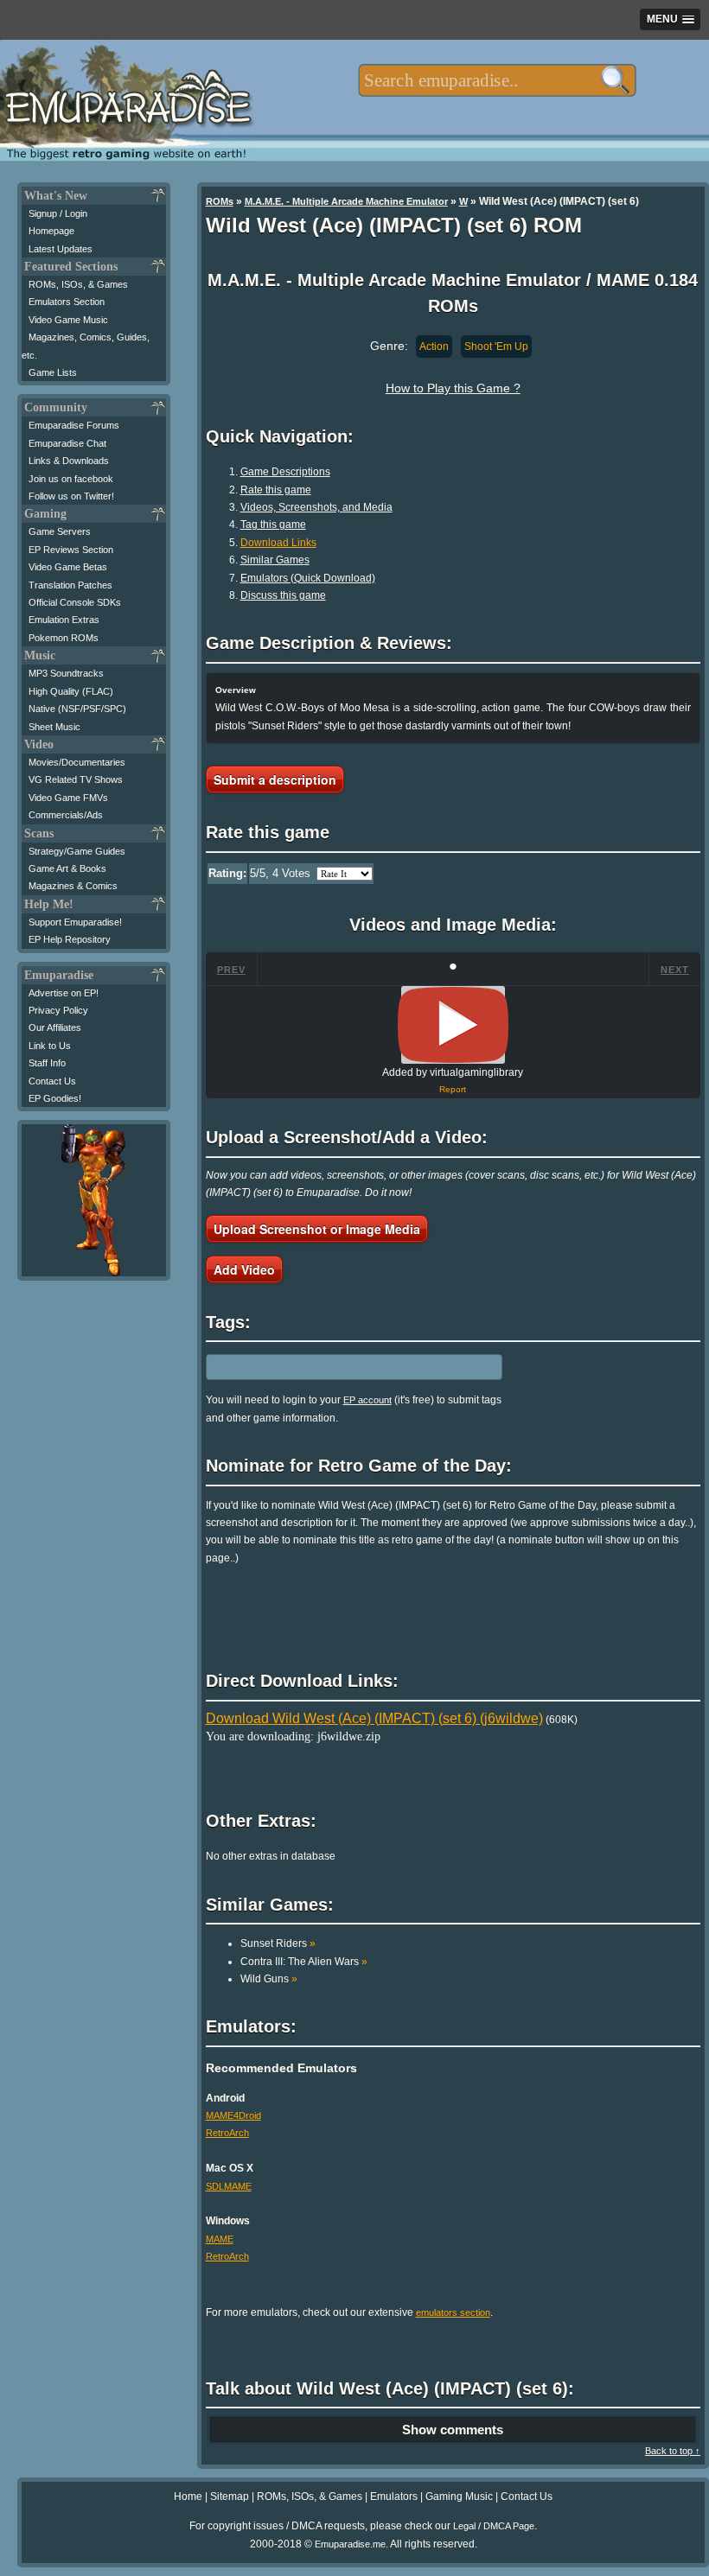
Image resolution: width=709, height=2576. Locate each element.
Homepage (51, 231)
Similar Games (275, 560)
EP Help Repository (70, 939)
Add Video (244, 1269)
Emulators (394, 2496)
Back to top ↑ (673, 2451)
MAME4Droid (233, 2115)
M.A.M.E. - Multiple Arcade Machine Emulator (346, 201)
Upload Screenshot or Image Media (317, 1229)
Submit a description (275, 779)
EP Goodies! (55, 1098)
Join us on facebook (71, 479)
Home (188, 2496)
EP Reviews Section (71, 550)
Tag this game (273, 525)
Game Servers (60, 531)
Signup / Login (58, 213)
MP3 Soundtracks (66, 673)
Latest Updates (61, 249)
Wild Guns (269, 1979)
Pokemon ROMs (64, 638)
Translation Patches (70, 585)
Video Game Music (68, 320)
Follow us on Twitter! (71, 496)
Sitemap (230, 2496)
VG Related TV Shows (76, 779)
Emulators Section (67, 302)
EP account (367, 1400)
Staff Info (47, 1063)
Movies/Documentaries (77, 762)
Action (434, 347)
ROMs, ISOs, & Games (78, 284)
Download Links (278, 543)
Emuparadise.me (350, 2544)
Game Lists (53, 372)
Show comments (453, 2430)
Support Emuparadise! (75, 922)
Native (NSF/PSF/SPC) (77, 709)
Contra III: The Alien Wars (304, 1962)
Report (453, 1089)
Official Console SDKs (75, 602)
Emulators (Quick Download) (308, 578)
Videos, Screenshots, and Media (316, 507)
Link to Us (50, 1046)
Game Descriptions (285, 472)
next (675, 970)
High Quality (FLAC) (71, 691)
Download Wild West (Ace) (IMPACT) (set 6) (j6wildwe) (374, 1718)
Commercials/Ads (66, 815)
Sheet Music (54, 727)
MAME (220, 2239)
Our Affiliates (55, 1027)
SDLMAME (229, 2186)
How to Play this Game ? (453, 388)
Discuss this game (283, 595)
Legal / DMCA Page (494, 2526)
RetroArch (227, 2133)
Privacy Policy (58, 1010)
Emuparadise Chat (67, 443)
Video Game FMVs (68, 798)
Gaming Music (459, 2496)
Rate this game (276, 490)
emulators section (453, 2312)
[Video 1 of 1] (453, 1025)
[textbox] (497, 80)
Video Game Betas (68, 567)
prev (231, 970)
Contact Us (52, 1081)
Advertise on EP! (64, 993)
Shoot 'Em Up (496, 347)
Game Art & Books (67, 868)
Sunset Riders (278, 1943)
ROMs (220, 201)
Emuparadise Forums (74, 425)
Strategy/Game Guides (77, 851)
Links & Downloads (69, 461)
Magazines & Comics (73, 886)
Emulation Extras (64, 620)
